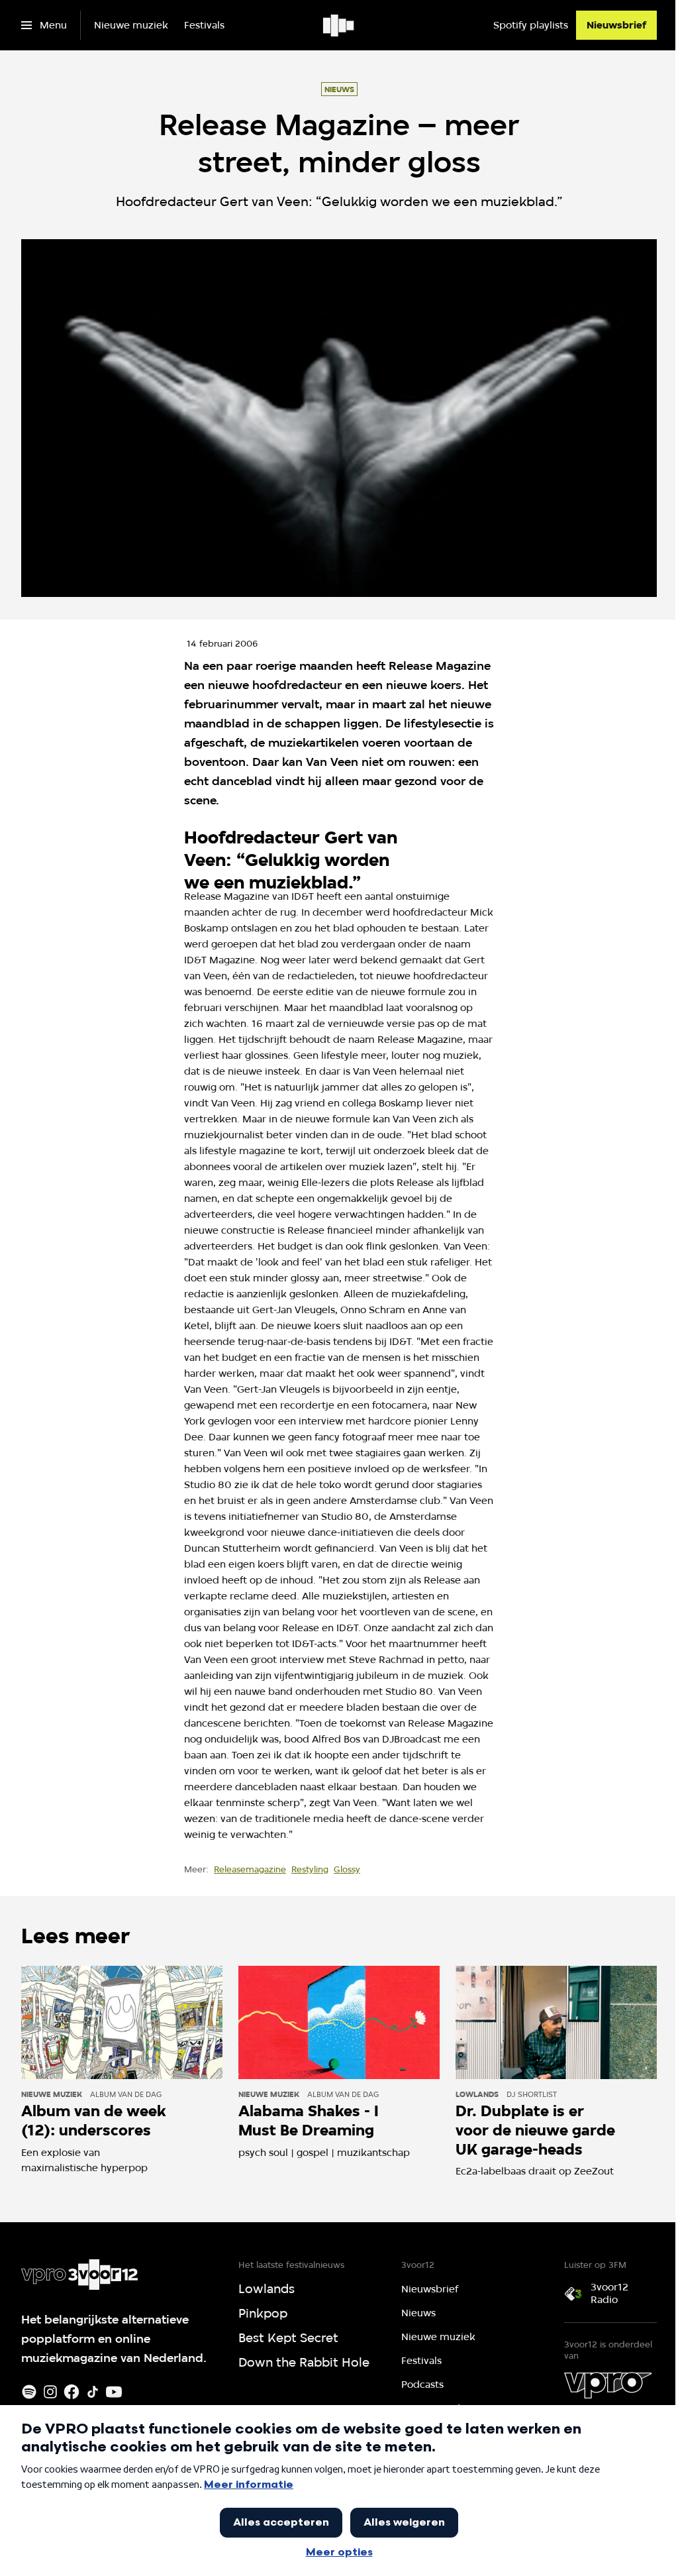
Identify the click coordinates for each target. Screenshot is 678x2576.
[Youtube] (114, 2392)
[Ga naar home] (339, 25)
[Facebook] (72, 2392)
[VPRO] (608, 2385)
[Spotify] (29, 2392)
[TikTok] (93, 2392)
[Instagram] (50, 2392)
